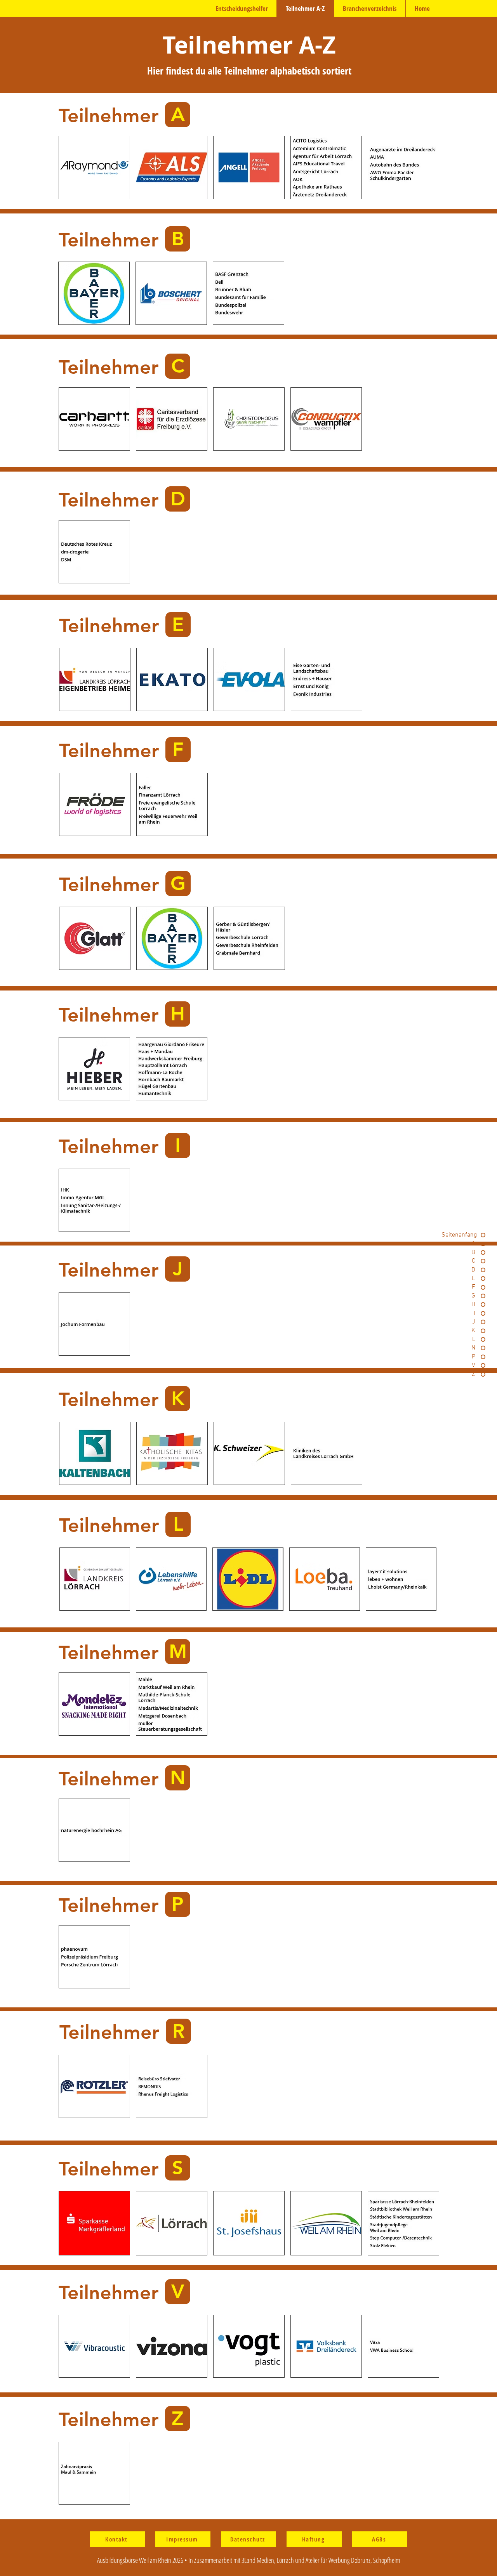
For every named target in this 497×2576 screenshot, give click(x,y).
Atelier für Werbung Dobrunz (338, 2560)
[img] (326, 167)
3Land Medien (258, 2560)
